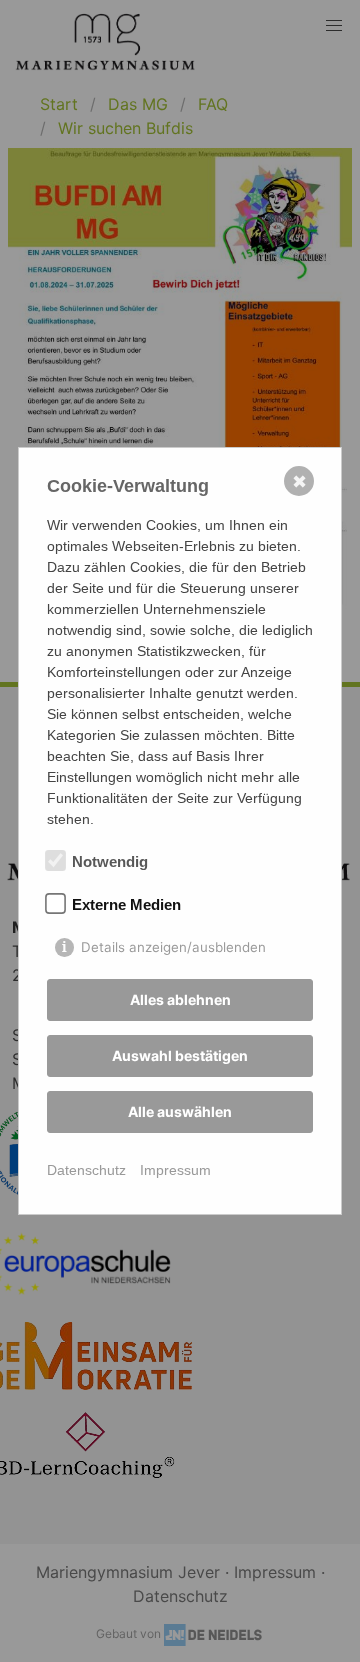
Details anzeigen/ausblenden (173, 947)
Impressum (175, 1170)
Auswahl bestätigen (180, 1055)
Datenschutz (86, 1170)
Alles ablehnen (180, 999)
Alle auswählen (180, 1111)
